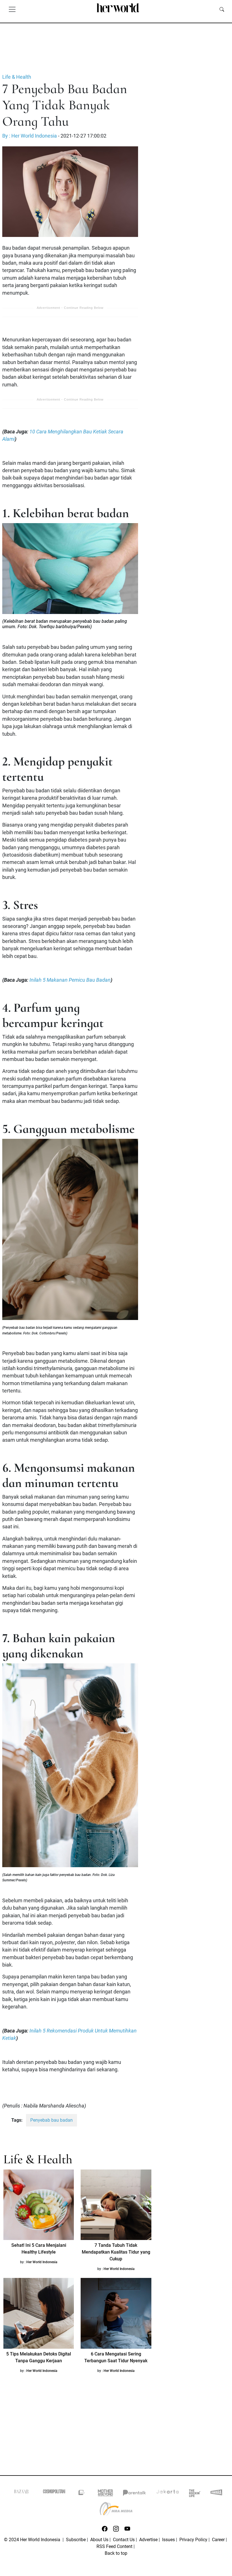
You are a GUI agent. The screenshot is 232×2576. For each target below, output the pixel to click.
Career (218, 2540)
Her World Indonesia (42, 2262)
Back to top (116, 2553)
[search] (222, 9)
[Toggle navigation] (12, 9)
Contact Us (124, 2540)
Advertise (148, 2540)
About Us (99, 2540)
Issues (168, 2540)
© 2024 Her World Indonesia (33, 2540)
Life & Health (17, 77)
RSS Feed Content (114, 2546)
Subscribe (76, 2540)
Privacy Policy (193, 2540)
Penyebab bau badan (51, 2120)
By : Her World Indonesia (30, 136)
